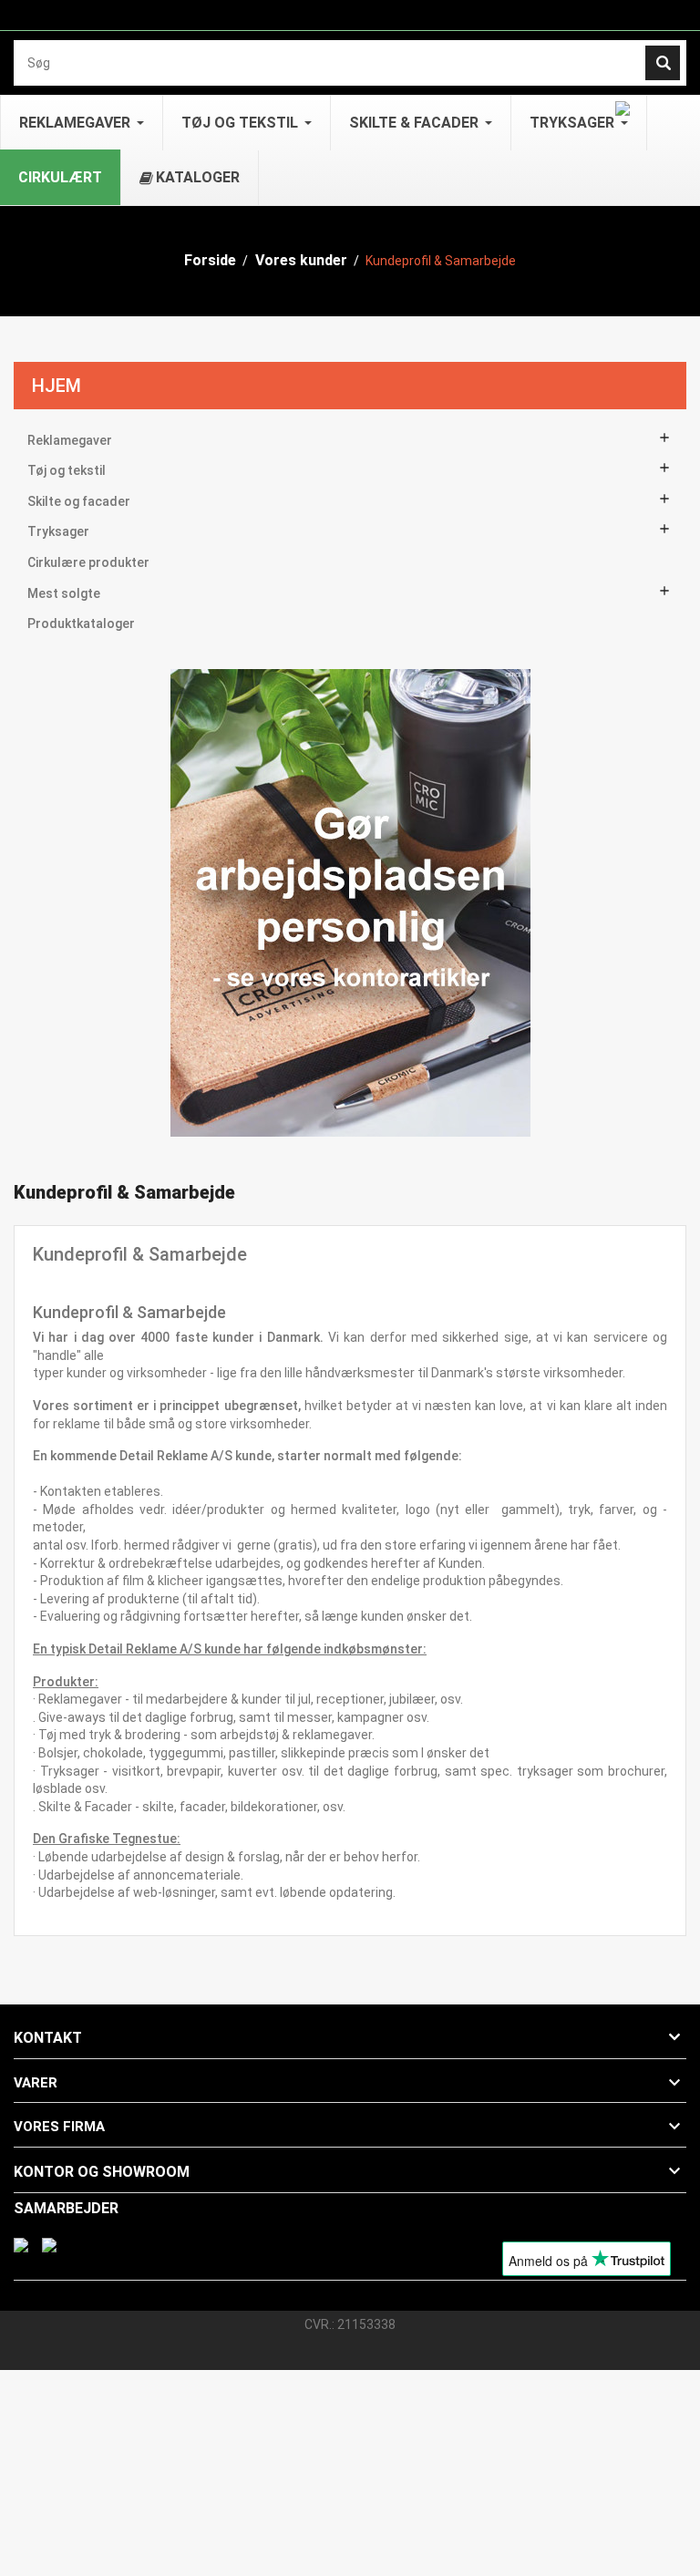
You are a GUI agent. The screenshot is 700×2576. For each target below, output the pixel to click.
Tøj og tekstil (67, 470)
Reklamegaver (70, 440)
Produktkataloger (81, 623)
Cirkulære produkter (88, 562)
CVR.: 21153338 (350, 2324)
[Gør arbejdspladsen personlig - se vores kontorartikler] (350, 902)
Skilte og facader (79, 501)
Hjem (57, 386)
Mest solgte (64, 593)
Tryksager (58, 531)
